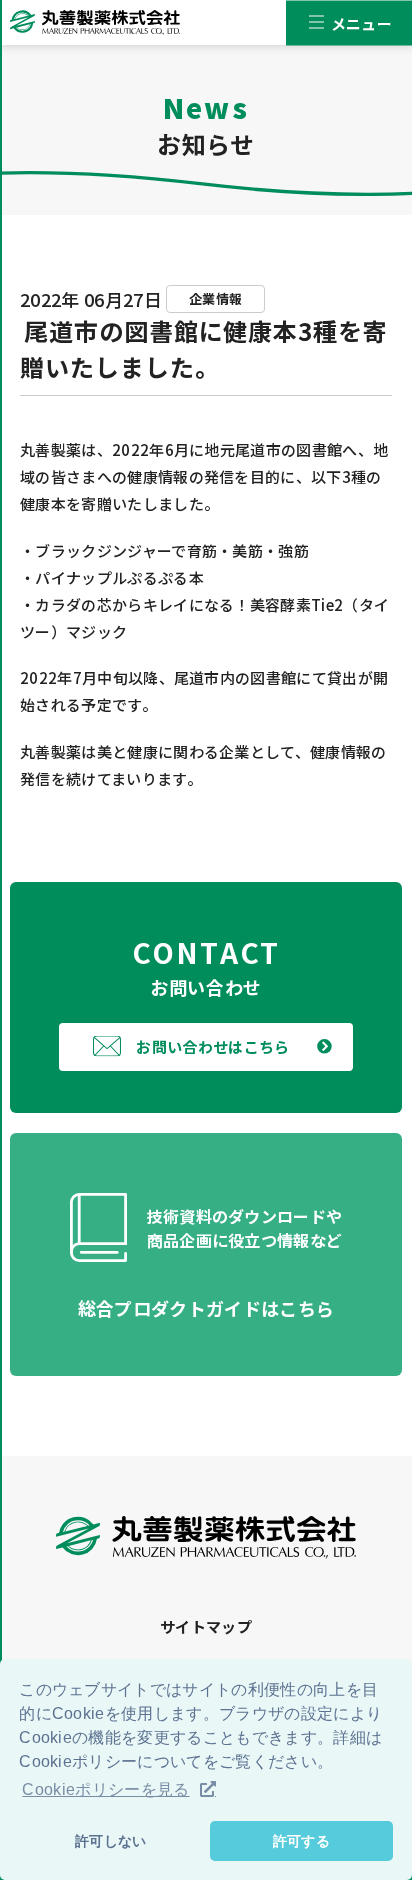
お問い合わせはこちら (212, 1046)
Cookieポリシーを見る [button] (105, 1789)
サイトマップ (206, 1626)
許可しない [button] (111, 1841)
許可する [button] (301, 1841)
